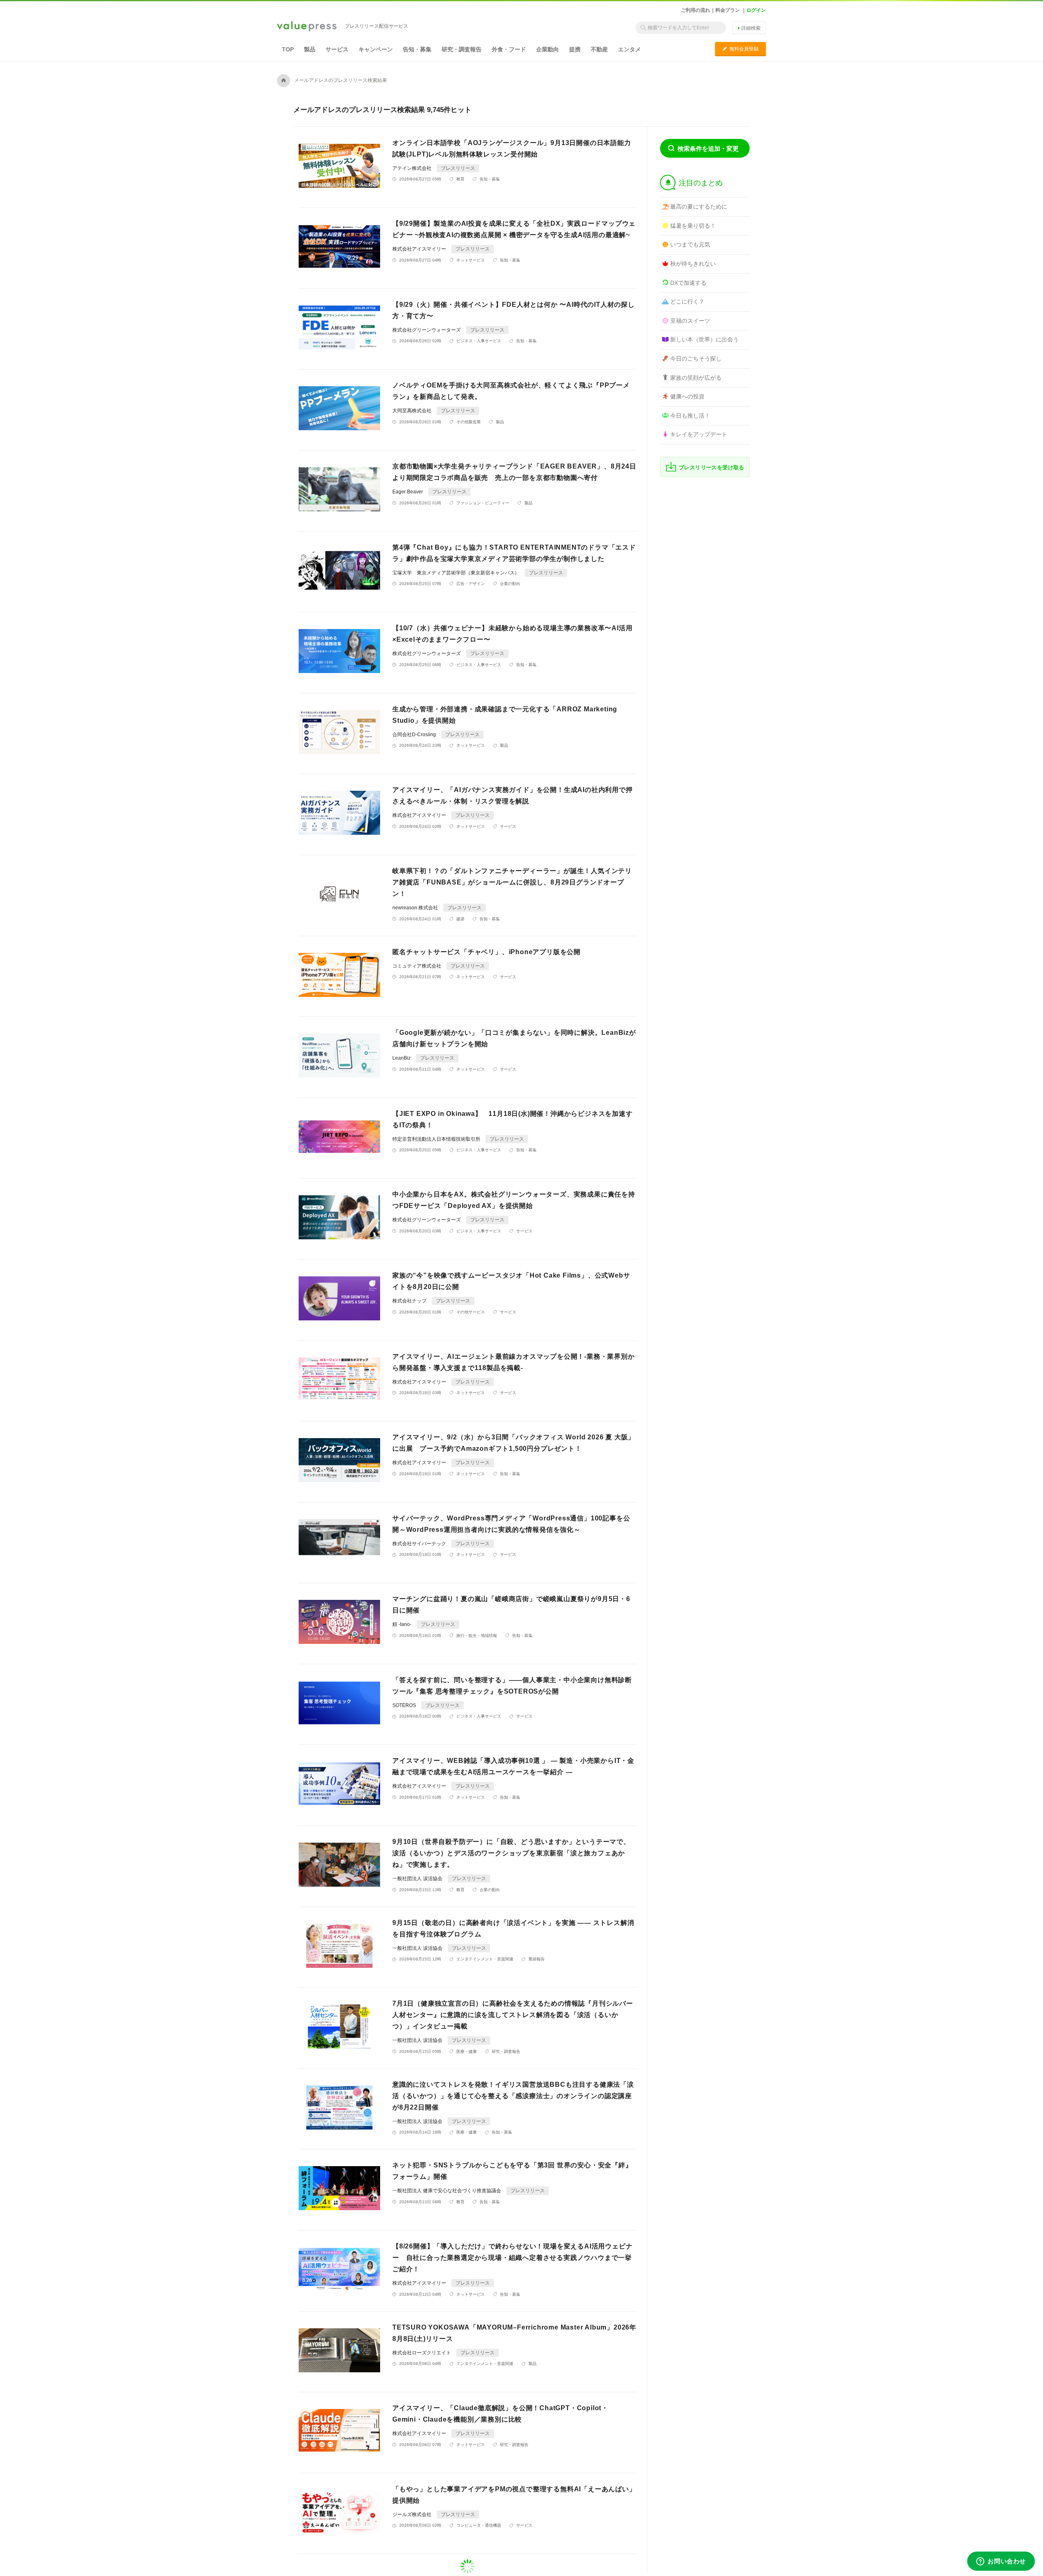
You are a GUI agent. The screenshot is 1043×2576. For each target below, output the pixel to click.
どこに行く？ (687, 301)
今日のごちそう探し (696, 359)
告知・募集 (417, 49)
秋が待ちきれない (693, 264)
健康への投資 (687, 396)
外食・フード (509, 49)
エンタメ (629, 49)
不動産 (599, 49)
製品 (310, 49)
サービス (337, 49)
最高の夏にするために (699, 207)
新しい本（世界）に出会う (704, 339)
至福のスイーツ (690, 321)
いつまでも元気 (690, 244)
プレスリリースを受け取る (712, 467)
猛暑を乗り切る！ (693, 226)
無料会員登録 (740, 49)
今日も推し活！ (690, 416)
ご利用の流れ (695, 10)
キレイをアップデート (699, 434)
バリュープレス (307, 27)
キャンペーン (376, 49)
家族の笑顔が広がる (696, 378)
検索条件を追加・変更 (708, 148)
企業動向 (548, 49)
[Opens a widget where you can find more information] (1001, 2562)
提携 (575, 49)
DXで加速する (688, 283)
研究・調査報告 (462, 49)
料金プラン (728, 10)
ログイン (756, 10)
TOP (288, 49)
